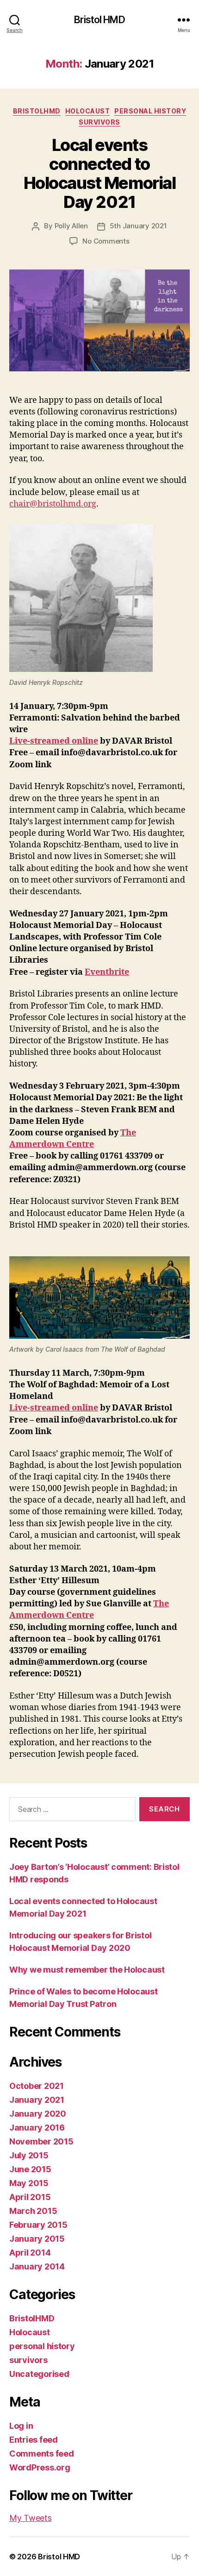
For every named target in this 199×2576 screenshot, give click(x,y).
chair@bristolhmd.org (53, 504)
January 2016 (37, 2128)
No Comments (106, 241)
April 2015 (30, 2197)
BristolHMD (37, 111)
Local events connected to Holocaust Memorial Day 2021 (99, 173)
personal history (150, 111)
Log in (21, 2426)
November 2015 (41, 2141)
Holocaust (88, 111)
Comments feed (42, 2454)
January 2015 (37, 2239)
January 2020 (38, 2114)
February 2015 (38, 2225)
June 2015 (30, 2169)
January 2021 (37, 2100)
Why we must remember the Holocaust (87, 1970)
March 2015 (33, 2211)
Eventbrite (107, 972)
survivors (99, 122)
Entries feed (34, 2440)
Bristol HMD (99, 20)
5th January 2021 (138, 226)
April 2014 (30, 2253)
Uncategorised (39, 2374)
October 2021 (37, 2086)
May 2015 (29, 2183)
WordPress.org (40, 2467)
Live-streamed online (54, 741)
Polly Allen (71, 226)
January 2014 (37, 2266)
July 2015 (29, 2155)
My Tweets (31, 2518)
